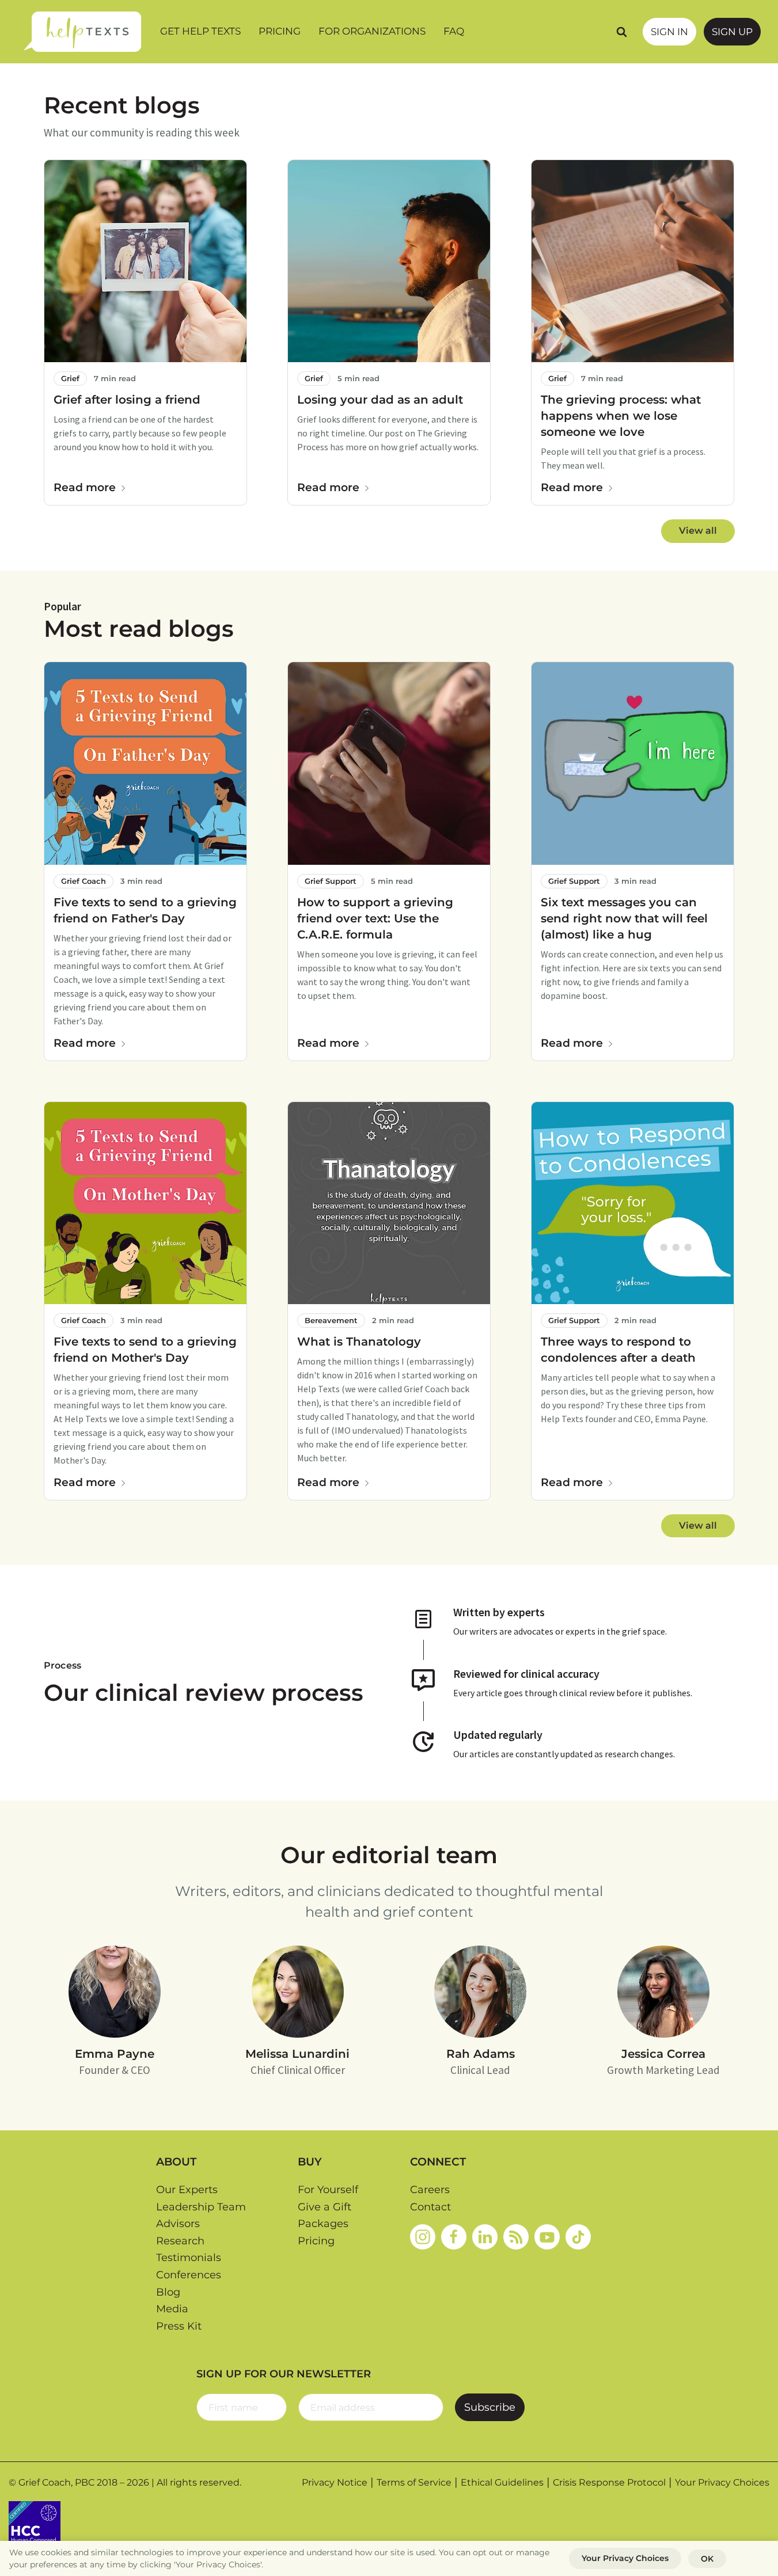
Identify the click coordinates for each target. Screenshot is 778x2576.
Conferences (189, 2275)
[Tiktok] (578, 2237)
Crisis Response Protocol (609, 2482)
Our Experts (187, 2190)
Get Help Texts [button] (200, 31)
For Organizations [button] (372, 31)
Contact (430, 2207)
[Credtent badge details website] (35, 2526)
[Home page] (82, 32)
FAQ (454, 31)
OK (707, 2559)
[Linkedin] (485, 2237)
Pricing (280, 31)
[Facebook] (454, 2237)
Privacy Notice (335, 2482)
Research (180, 2241)
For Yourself (328, 2190)
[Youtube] (547, 2237)
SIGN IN (669, 32)
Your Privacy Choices (722, 2482)
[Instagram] (423, 2237)
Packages (323, 2224)
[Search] (621, 32)
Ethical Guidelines (502, 2482)
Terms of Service (414, 2482)
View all (698, 531)
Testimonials (189, 2258)
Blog (168, 2292)
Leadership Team (201, 2207)
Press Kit (179, 2326)
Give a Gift (325, 2207)
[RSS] (516, 2237)
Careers (430, 2190)
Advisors (178, 2224)
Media (172, 2309)
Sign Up (732, 32)
